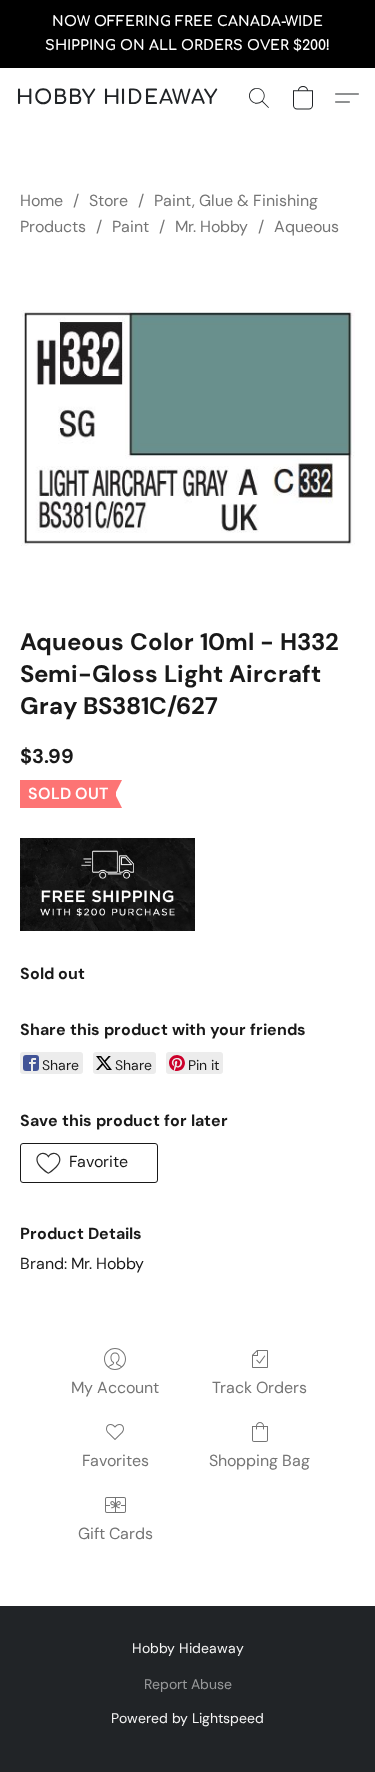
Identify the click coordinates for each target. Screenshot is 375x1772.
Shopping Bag (259, 1460)
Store (108, 200)
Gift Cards (115, 1533)
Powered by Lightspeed (187, 1718)
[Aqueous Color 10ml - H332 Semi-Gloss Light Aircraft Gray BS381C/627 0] (187, 428)
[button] (117, 98)
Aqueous (306, 226)
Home (41, 200)
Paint (130, 226)
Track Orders (259, 1387)
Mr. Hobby (211, 226)
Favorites (115, 1460)
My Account (115, 1387)
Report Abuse (188, 1684)
